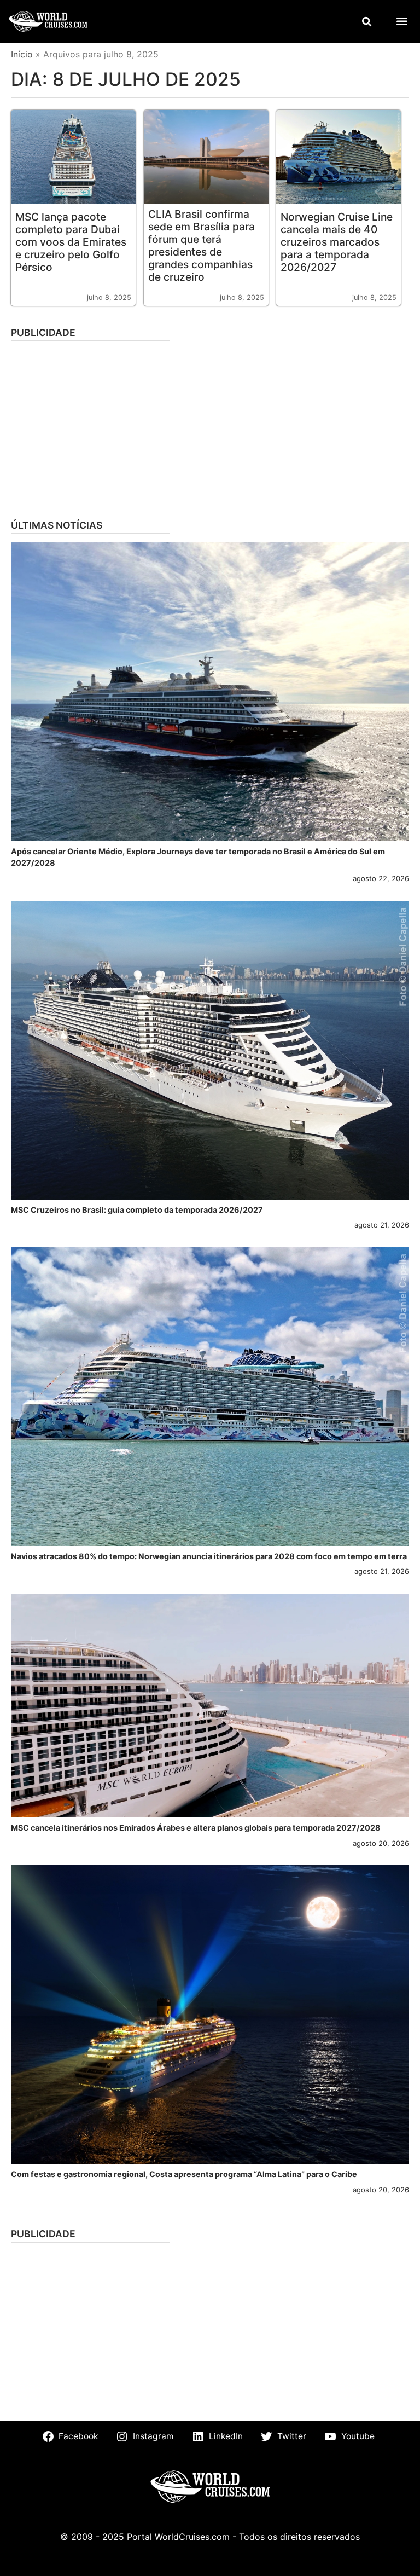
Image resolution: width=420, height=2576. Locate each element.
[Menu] (402, 21)
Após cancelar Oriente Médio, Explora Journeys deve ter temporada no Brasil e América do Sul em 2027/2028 (198, 857)
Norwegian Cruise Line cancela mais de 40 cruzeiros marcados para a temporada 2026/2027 (337, 242)
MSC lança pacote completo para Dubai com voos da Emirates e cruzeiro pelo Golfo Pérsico (71, 242)
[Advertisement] (210, 426)
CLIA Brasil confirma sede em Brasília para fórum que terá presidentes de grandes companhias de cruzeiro (202, 245)
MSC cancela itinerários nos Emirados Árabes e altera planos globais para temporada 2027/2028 (196, 1828)
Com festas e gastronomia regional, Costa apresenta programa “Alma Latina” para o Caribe (184, 2174)
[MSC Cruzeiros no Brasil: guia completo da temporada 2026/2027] (210, 1050)
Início (22, 54)
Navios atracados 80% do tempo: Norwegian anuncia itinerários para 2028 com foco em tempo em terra (209, 1556)
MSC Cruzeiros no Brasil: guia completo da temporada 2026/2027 (137, 1210)
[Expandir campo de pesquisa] (366, 21)
